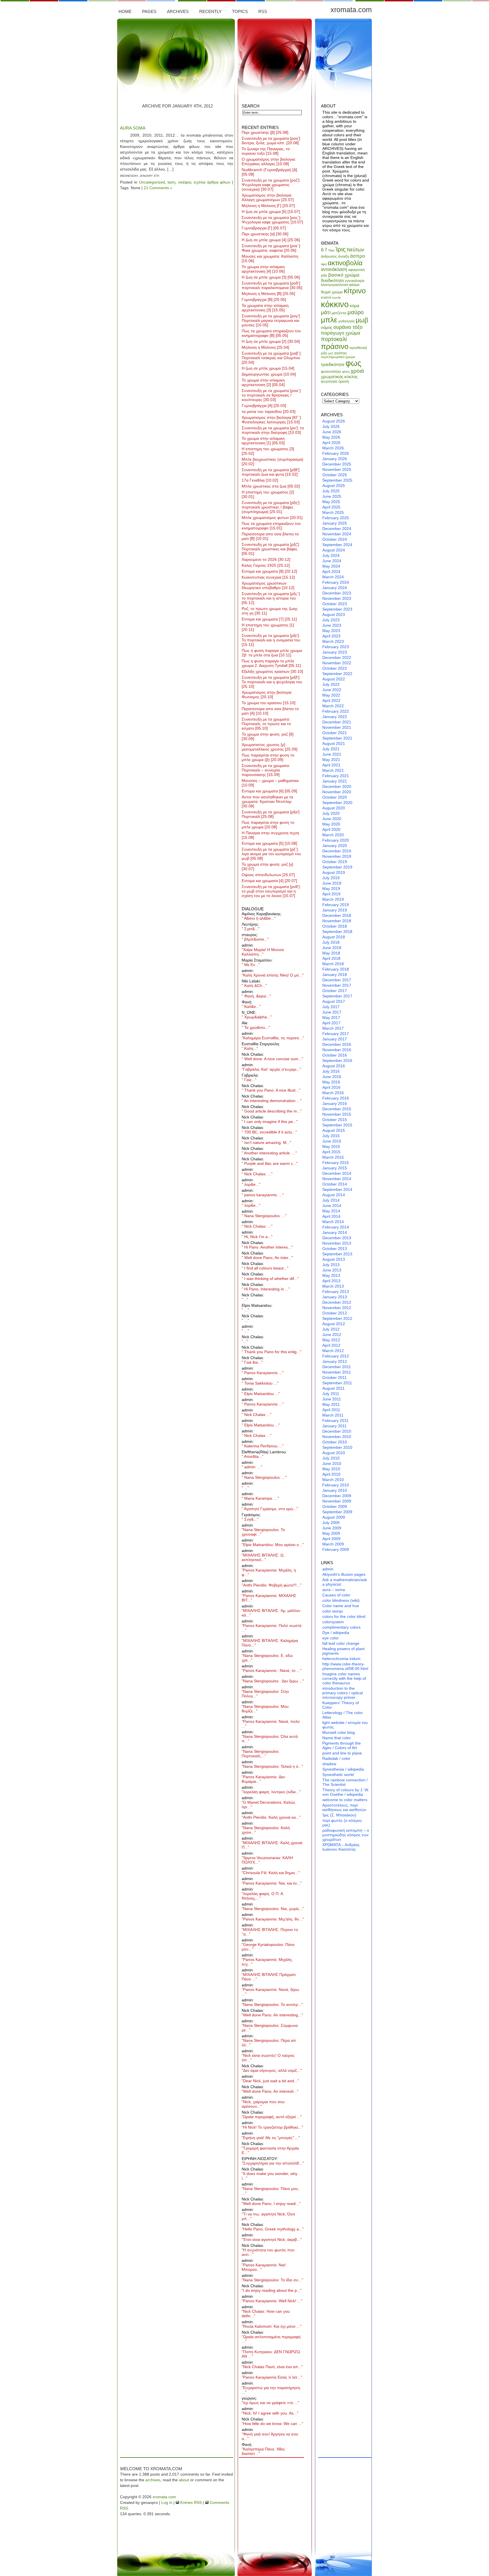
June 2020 (332, 819)
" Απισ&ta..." (253, 1456)
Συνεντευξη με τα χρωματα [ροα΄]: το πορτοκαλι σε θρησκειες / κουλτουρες (272, 395)
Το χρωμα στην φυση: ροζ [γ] (267, 866)
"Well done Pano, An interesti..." (270, 2091)
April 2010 (331, 1474)
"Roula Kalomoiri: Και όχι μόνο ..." (272, 2326)
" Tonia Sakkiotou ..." (260, 1383)
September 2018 (337, 932)
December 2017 (337, 980)
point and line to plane (342, 1753)
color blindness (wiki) (341, 1600)
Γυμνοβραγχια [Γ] (264, 228)
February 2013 (336, 1292)
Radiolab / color (336, 1758)
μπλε (329, 320)
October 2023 (335, 604)
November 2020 (337, 792)
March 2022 (333, 706)
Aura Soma (133, 128)
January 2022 (335, 717)
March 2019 (333, 899)
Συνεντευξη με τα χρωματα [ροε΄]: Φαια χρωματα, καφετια (271, 248)
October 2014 (335, 1184)
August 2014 (334, 1195)
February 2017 (336, 1034)
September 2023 (337, 609)
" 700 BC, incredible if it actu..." (269, 1132)
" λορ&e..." (251, 1184)
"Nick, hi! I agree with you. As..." (270, 2413)
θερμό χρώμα (332, 292)
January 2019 (335, 910)
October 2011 (334, 1378)
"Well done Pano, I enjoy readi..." (271, 2204)
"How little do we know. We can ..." (272, 2424)
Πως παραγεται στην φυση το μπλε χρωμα (268, 825)
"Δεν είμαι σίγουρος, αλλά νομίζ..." (272, 2070)
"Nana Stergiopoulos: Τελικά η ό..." (272, 1766)
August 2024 (334, 550)
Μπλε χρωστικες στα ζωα (271, 486)
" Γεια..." (249, 1080)
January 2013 (335, 1297)
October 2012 (335, 1313)
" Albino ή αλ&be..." (259, 918)
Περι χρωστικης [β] (265, 132)
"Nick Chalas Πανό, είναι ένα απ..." (272, 2367)
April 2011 (331, 1410)
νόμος (327, 327)
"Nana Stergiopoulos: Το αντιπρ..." (272, 2004)
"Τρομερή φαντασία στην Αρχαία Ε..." (270, 2150)
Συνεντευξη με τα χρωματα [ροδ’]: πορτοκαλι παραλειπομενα (272, 285)
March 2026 (333, 448)
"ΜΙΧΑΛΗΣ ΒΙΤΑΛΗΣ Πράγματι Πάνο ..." (269, 1977)
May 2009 (331, 1533)
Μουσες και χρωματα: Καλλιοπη (270, 258)
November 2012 (337, 1308)
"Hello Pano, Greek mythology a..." (273, 2229)
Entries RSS (190, 2502)
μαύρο (356, 312)
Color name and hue (341, 1606)
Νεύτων (356, 250)
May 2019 (331, 889)
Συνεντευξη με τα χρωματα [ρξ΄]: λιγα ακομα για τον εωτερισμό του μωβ (271, 854)
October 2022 (335, 668)
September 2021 (337, 738)
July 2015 (331, 1136)
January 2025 (335, 523)
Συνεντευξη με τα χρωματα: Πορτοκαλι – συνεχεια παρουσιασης (266, 770)
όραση (344, 381)
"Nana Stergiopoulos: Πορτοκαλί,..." (261, 1754)
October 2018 (335, 926)
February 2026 (336, 453)
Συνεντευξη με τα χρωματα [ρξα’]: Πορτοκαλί (271, 814)
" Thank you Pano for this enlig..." (272, 1352)
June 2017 (332, 1012)
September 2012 (337, 1318)
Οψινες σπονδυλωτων (268, 875)
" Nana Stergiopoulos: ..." (264, 1216)
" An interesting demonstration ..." (272, 1101)
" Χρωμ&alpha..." (257, 1017)
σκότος (341, 353)
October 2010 (335, 1442)
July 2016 (331, 1071)
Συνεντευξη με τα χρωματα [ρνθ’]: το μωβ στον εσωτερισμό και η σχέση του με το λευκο (271, 891)
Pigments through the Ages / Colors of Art (342, 1745)
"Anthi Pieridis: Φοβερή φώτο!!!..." (272, 1585)
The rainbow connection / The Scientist (345, 1782)
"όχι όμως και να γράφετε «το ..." (270, 2403)
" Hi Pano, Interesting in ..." (266, 1289)
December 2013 (337, 1238)
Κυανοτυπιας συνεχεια (268, 577)
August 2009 (334, 1517)
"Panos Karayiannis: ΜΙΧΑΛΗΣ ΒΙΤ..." (269, 1598)
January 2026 (335, 459)
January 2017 (335, 1039)
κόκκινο (335, 304)
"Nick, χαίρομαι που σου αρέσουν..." (263, 2104)
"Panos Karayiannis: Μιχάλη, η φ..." (269, 1572)
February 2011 (335, 1420)
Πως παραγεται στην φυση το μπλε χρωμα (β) (268, 757)
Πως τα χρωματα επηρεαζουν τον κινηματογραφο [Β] (271, 333)
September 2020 (337, 803)
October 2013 (335, 1249)
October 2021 (335, 733)
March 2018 (333, 964)
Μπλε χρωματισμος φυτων (272, 518)
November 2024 (337, 534)
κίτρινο (355, 291)
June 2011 (332, 1399)
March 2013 (333, 1286)
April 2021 (331, 765)
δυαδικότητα (332, 280)
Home (125, 11)
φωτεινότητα (331, 371)
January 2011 (334, 1426)
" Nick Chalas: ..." (257, 1174)
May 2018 (331, 953)
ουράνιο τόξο (348, 327)
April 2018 (331, 958)
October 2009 (335, 1506)
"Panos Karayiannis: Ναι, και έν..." (272, 1883)
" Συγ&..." (250, 1519)
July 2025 (331, 491)
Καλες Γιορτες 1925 (266, 565)
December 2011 (337, 1367)
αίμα (324, 264)
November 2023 (337, 598)
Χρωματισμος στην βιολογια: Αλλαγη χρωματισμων (268, 197)
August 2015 (334, 1130)
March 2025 (333, 512)
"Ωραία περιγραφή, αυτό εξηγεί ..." (272, 2117)
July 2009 (331, 1523)
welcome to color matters (345, 1800)
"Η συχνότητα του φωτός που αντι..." (268, 2252)
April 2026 (331, 443)
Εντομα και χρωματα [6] (269, 791)
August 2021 (334, 743)
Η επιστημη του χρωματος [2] (268, 494)
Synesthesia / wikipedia (343, 1769)
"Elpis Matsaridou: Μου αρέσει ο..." (273, 1545)
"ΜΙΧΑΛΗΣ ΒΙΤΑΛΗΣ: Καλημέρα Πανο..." (270, 1643)
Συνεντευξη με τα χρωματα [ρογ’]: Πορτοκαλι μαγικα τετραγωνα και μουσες (271, 320)
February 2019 (336, 905)
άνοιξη (344, 256)
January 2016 (335, 1103)
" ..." (245, 1310)
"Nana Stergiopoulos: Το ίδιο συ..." (272, 2280)
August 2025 (334, 486)
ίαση (171, 182)
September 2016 (337, 1060)
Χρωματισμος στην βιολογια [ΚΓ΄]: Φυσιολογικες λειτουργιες (272, 420)
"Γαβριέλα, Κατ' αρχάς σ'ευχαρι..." (271, 1069)
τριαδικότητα (333, 364)
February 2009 (336, 1549)
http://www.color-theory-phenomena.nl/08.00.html (345, 1666)
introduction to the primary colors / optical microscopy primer (343, 1693)
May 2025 (331, 502)
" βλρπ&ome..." (255, 939)
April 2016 (331, 1087)
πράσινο (335, 346)
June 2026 (332, 432)
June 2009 (332, 1528)
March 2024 (333, 577)
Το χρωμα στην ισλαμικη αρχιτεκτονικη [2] (263, 382)
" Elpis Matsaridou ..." (261, 1394)
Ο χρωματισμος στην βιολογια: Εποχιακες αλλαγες (269, 161)
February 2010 (336, 1485)
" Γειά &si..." (252, 1362)
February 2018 (336, 969)
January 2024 (335, 588)
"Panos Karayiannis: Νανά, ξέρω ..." (270, 1992)
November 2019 (337, 856)
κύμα (355, 306)
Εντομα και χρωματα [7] (269, 619)
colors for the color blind (344, 1616)
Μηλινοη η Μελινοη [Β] (268, 294)
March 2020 (333, 835)
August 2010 (334, 1453)
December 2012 (337, 1302)
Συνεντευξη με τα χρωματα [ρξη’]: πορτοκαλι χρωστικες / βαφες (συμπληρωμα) (271, 507)
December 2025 (337, 464)
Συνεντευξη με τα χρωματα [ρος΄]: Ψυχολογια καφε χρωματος (272, 220)
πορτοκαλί (334, 339)
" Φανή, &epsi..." (256, 996)
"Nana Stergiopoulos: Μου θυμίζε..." (265, 1709)
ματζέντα (339, 313)
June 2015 (332, 1141)
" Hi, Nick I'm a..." (257, 1237)
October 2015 (335, 1120)
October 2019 (335, 862)
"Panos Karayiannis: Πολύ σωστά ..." (272, 1628)
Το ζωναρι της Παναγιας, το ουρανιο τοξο (266, 151)
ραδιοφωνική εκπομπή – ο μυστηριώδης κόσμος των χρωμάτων (346, 1835)
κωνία (336, 298)
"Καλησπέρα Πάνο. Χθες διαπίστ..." (263, 2451)
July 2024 (331, 555)
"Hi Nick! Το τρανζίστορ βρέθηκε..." (272, 2127)
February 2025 (336, 518)
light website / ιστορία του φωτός (345, 1725)
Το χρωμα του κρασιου (269, 703)
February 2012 (336, 1356)
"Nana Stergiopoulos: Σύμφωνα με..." (270, 2028)
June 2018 (332, 948)
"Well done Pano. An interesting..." (272, 2015)
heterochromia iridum (341, 1659)
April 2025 (331, 507)
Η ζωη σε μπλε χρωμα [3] (271, 277)
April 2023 (331, 636)
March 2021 (333, 770)
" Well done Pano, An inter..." (267, 1258)
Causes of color (336, 1595)
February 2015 (336, 1163)
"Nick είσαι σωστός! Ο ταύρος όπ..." (268, 2058)
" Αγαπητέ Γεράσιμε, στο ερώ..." (270, 1509)
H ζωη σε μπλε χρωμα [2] (271, 341)
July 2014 (331, 1200)
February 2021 (336, 776)
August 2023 (334, 615)
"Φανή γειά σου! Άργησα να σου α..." (270, 2436)
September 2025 (337, 480)
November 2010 (337, 1437)
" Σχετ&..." (251, 929)
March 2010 (333, 1480)
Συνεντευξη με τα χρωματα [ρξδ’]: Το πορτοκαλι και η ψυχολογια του (272, 682)
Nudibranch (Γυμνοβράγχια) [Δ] (269, 172)
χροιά (357, 371)
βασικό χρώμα (344, 275)
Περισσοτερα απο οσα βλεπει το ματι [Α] (270, 711)
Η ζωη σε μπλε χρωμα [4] (271, 240)
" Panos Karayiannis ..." (263, 1373)
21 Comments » (158, 188)
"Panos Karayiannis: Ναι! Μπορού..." (264, 2267)
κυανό (326, 297)
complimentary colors (341, 1627)
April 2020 (331, 829)
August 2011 (333, 1388)
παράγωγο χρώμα (341, 333)
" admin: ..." (252, 1467)
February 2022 (336, 711)
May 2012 (331, 1340)
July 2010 (331, 1458)
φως (353, 363)
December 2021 (337, 722)
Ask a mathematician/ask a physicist (345, 1582)
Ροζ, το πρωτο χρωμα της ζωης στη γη (270, 611)
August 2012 (334, 1324)
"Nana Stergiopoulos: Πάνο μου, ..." (270, 2191)
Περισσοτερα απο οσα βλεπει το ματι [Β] (270, 536)
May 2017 (331, 1018)
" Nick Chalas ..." (257, 1415)
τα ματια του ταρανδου (269, 411)
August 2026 (334, 421)
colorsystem (333, 1622)
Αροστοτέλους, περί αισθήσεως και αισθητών (344, 1807)
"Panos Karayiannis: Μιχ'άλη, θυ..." (273, 1919)
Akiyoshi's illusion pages (344, 1574)
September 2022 (337, 674)
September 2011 (337, 1383)
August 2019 (334, 872)
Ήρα (331, 250)
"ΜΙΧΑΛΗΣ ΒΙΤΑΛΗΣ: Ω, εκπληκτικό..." (263, 1557)
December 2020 (337, 786)
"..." (245, 1299)
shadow (329, 1764)
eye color (331, 1638)
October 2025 (335, 475)
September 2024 (337, 545)
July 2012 (331, 1329)
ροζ (331, 353)
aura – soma (334, 1590)
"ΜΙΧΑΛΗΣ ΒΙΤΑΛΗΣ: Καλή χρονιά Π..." (272, 1845)
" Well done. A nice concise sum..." (272, 1059)
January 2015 (335, 1168)
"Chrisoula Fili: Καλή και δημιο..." (271, 1873)
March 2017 (333, 1028)
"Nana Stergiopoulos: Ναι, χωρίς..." (273, 1909)
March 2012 (333, 1351)
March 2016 (333, 1093)
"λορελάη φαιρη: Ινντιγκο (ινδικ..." (271, 1792)
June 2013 (332, 1270)
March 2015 (333, 1157)
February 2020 (336, 840)
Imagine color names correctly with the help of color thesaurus (344, 1678)
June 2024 (332, 561)
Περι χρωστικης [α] (265, 234)
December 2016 (337, 1044)
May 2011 (331, 1404)
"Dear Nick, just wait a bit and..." (270, 2081)
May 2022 (331, 695)
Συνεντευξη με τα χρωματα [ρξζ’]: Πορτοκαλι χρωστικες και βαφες (271, 549)
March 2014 (333, 1222)
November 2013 (337, 1243)
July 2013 (331, 1265)
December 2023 (337, 593)
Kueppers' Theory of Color (341, 1705)
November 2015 (337, 1114)
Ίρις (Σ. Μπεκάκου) (339, 1815)
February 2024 (336, 582)
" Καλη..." (250, 1048)
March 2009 (333, 1544)
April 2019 (331, 894)
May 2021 (331, 760)
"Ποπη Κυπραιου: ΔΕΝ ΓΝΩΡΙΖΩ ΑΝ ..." (271, 2354)
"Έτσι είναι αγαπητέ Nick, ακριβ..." (272, 2239)
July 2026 (331, 426)
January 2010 (335, 1490)
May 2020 (331, 824)
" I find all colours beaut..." (265, 1268)
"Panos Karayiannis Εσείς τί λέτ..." (272, 2377)
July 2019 (331, 878)
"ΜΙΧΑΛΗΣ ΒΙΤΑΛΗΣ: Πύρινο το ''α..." (270, 1932)
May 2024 (331, 566)
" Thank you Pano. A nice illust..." (271, 1090)
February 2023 (336, 647)
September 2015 (337, 1125)
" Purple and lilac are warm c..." (270, 1163)
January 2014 (335, 1232)
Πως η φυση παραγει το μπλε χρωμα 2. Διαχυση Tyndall (271, 663)
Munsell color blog (339, 1732)
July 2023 (331, 620)
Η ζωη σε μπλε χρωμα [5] (271, 212)
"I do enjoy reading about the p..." (272, 2290)
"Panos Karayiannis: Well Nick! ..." (272, 2301)
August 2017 (334, 1001)
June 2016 (332, 1077)
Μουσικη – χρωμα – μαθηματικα (270, 783)
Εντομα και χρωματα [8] (269, 571)
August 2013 (334, 1259)
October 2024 (335, 539)
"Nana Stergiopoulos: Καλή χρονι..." (266, 1830)
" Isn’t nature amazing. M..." (266, 1143)
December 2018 (337, 915)
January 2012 (335, 1361)
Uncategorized (152, 182)
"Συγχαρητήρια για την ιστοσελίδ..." (273, 2163)
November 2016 (337, 1050)
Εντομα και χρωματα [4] (269, 881)
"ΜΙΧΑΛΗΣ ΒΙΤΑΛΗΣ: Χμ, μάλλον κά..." (271, 1613)
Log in (167, 2502)
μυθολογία (347, 321)
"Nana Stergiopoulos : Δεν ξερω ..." (273, 1681)
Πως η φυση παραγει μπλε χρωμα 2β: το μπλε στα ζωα (272, 653)
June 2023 (332, 625)
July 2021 (331, 749)
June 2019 (332, 883)
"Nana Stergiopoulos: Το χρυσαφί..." (263, 1532)
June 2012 (332, 1335)
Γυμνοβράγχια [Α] (264, 406)
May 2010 (331, 1469)
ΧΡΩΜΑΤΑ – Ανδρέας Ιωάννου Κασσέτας (341, 1847)
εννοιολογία (355, 281)
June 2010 (332, 1463)
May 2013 (331, 1275)
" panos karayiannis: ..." (263, 1195)
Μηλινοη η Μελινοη (265, 347)
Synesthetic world (338, 1775)
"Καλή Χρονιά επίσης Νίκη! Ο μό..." (273, 975)
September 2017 (337, 996)
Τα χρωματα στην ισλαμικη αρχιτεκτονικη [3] (265, 308)
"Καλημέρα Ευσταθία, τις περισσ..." (273, 1038)
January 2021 (335, 781)
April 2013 (331, 1281)
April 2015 (331, 1152)
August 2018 (334, 937)
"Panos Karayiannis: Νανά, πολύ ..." (271, 1724)
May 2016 (331, 1082)
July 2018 (331, 942)
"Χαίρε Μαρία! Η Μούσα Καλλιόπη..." (263, 952)
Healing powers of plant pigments (343, 1651)
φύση (346, 372)
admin (328, 1569)
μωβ (362, 320)
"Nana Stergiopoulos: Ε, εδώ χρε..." (267, 1658)
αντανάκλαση (334, 269)
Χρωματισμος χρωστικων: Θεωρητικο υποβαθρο (268, 585)
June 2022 (332, 690)
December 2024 (337, 529)
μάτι (326, 312)
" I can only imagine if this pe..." (270, 1122)
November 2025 (337, 469)
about (184, 2480)
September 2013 (337, 1254)
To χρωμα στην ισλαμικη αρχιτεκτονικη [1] (263, 441)
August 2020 (334, 808)
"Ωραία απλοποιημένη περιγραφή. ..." (272, 2339)
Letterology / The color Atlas (343, 1715)
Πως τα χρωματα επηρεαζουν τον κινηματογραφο (271, 526)
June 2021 (332, 754)
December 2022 (337, 658)
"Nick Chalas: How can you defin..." (266, 2314)
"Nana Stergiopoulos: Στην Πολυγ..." (265, 1694)
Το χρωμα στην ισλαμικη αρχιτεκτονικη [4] (263, 269)
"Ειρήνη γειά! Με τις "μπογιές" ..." (271, 2138)
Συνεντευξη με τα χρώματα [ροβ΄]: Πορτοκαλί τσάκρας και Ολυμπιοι (272, 358)
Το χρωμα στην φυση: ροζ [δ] (268, 736)
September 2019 (337, 867)
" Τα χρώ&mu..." (256, 1027)
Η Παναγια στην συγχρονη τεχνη (270, 835)
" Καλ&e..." (251, 1006)
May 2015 (331, 1146)
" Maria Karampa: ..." (260, 1498)
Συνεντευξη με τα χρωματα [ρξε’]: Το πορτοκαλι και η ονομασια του (271, 640)
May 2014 (331, 1211)
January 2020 (335, 846)
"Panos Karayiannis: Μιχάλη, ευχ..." (267, 1962)
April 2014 (331, 1216)
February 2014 (336, 1227)
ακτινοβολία (345, 263)
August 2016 (334, 1066)
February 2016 (336, 1098)
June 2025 (332, 496)
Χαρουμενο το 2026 (266, 559)
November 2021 (337, 727)
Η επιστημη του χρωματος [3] (268, 451)
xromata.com (351, 10)
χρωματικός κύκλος (339, 377)
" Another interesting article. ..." (269, 1153)
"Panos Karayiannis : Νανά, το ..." (272, 1670)
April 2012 (331, 1345)
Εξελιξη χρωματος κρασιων (272, 671)
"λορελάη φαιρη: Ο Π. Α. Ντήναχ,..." (263, 1896)
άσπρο (357, 256)
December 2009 (337, 1496)
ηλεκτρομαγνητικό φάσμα (340, 285)
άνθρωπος (329, 256)
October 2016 (335, 1055)
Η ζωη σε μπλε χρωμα (268, 368)
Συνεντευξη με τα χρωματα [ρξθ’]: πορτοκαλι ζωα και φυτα (271, 472)
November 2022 (337, 663)
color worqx (333, 1611)
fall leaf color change (341, 1643)
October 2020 (335, 797)
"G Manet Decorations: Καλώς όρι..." (269, 1805)
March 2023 (333, 641)
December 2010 (337, 1431)
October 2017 (335, 991)
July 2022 (331, 684)
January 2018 (335, 975)
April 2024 (331, 572)
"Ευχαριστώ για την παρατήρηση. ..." (271, 2390)
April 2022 (331, 700)
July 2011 (331, 1394)
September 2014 (337, 1189)
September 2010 (337, 1447)
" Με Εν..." (251, 965)
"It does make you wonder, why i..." (270, 2176)
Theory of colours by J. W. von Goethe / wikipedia (346, 1792)
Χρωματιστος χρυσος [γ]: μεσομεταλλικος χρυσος (270, 747)
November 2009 (337, 1501)
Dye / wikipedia (336, 1633)
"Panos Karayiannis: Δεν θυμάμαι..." (263, 1779)
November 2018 (337, 921)
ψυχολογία (329, 381)
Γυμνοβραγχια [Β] (264, 299)
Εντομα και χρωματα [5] (269, 843)
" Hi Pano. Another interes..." (267, 1247)
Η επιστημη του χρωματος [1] (268, 627)
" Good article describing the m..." (272, 1111)
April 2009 (331, 1539)
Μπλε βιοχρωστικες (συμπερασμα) (273, 462)
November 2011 (337, 1372)
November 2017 (337, 985)
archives (153, 2480)
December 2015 (337, 1109)
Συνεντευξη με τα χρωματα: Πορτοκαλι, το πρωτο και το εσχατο (266, 724)
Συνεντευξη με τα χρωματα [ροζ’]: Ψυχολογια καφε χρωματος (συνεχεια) (271, 185)
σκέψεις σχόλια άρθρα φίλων (204, 182)
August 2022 (334, 679)
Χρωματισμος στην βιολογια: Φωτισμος (267, 695)
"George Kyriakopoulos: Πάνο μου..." (268, 1947)
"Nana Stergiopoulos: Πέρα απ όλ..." (269, 2043)
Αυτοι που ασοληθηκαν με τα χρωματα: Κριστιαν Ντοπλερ (267, 801)
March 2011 (333, 1415)
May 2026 (331, 437)
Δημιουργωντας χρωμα (269, 374)
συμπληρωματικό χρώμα (338, 357)
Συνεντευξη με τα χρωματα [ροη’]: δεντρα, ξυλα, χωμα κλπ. (271, 141)
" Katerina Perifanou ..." (263, 1446)
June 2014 (332, 1206)
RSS (263, 11)
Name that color (337, 1738)
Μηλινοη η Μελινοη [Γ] (268, 206)
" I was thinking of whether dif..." (270, 1279)
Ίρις (341, 249)
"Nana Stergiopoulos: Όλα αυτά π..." (270, 1739)
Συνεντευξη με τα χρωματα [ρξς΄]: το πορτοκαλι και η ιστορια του (271, 598)
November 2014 (337, 1179)
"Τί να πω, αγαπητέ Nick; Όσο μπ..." (268, 2216)
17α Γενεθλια (260, 480)
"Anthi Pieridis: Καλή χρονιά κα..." (271, 1817)
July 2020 (331, 813)
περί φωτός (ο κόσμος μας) (342, 1823)
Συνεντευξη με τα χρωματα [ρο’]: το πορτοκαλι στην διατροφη (273, 430)
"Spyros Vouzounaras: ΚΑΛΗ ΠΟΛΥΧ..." (267, 1860)
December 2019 (337, 851)
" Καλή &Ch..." (254, 986)
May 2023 (331, 631)
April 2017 (331, 1023)
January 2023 (335, 652)
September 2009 (337, 1512)
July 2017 (331, 1007)
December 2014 (337, 1173)
